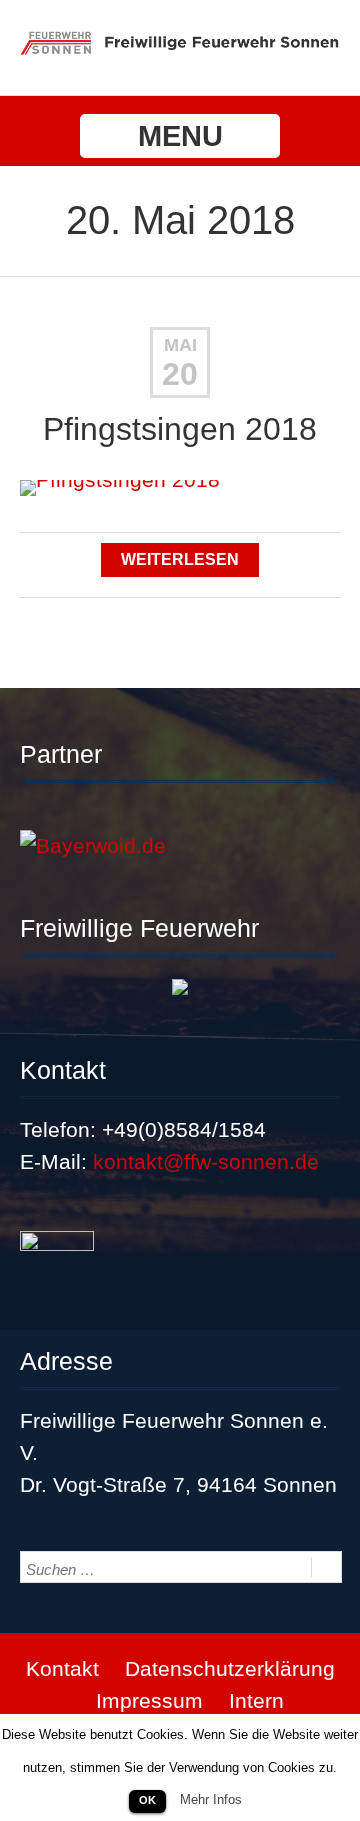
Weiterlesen (180, 559)
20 (180, 374)
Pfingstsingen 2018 (180, 429)
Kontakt (62, 1668)
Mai (180, 345)
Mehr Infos (211, 1799)
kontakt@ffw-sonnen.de (206, 1161)
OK (147, 1800)
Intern (256, 1700)
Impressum (149, 1700)
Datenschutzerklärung (230, 1668)
